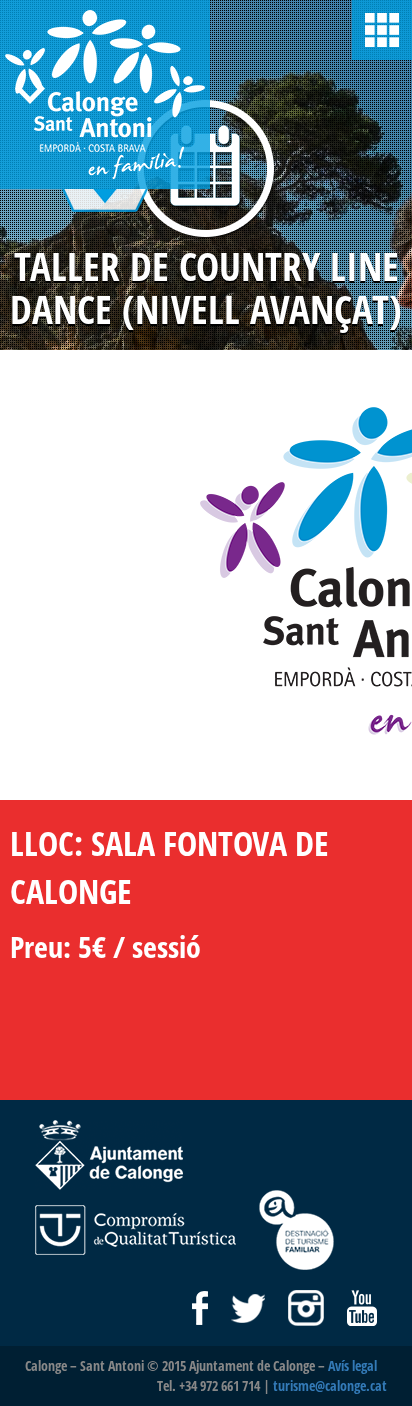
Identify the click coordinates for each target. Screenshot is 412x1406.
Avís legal (352, 1365)
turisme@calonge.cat (330, 1385)
